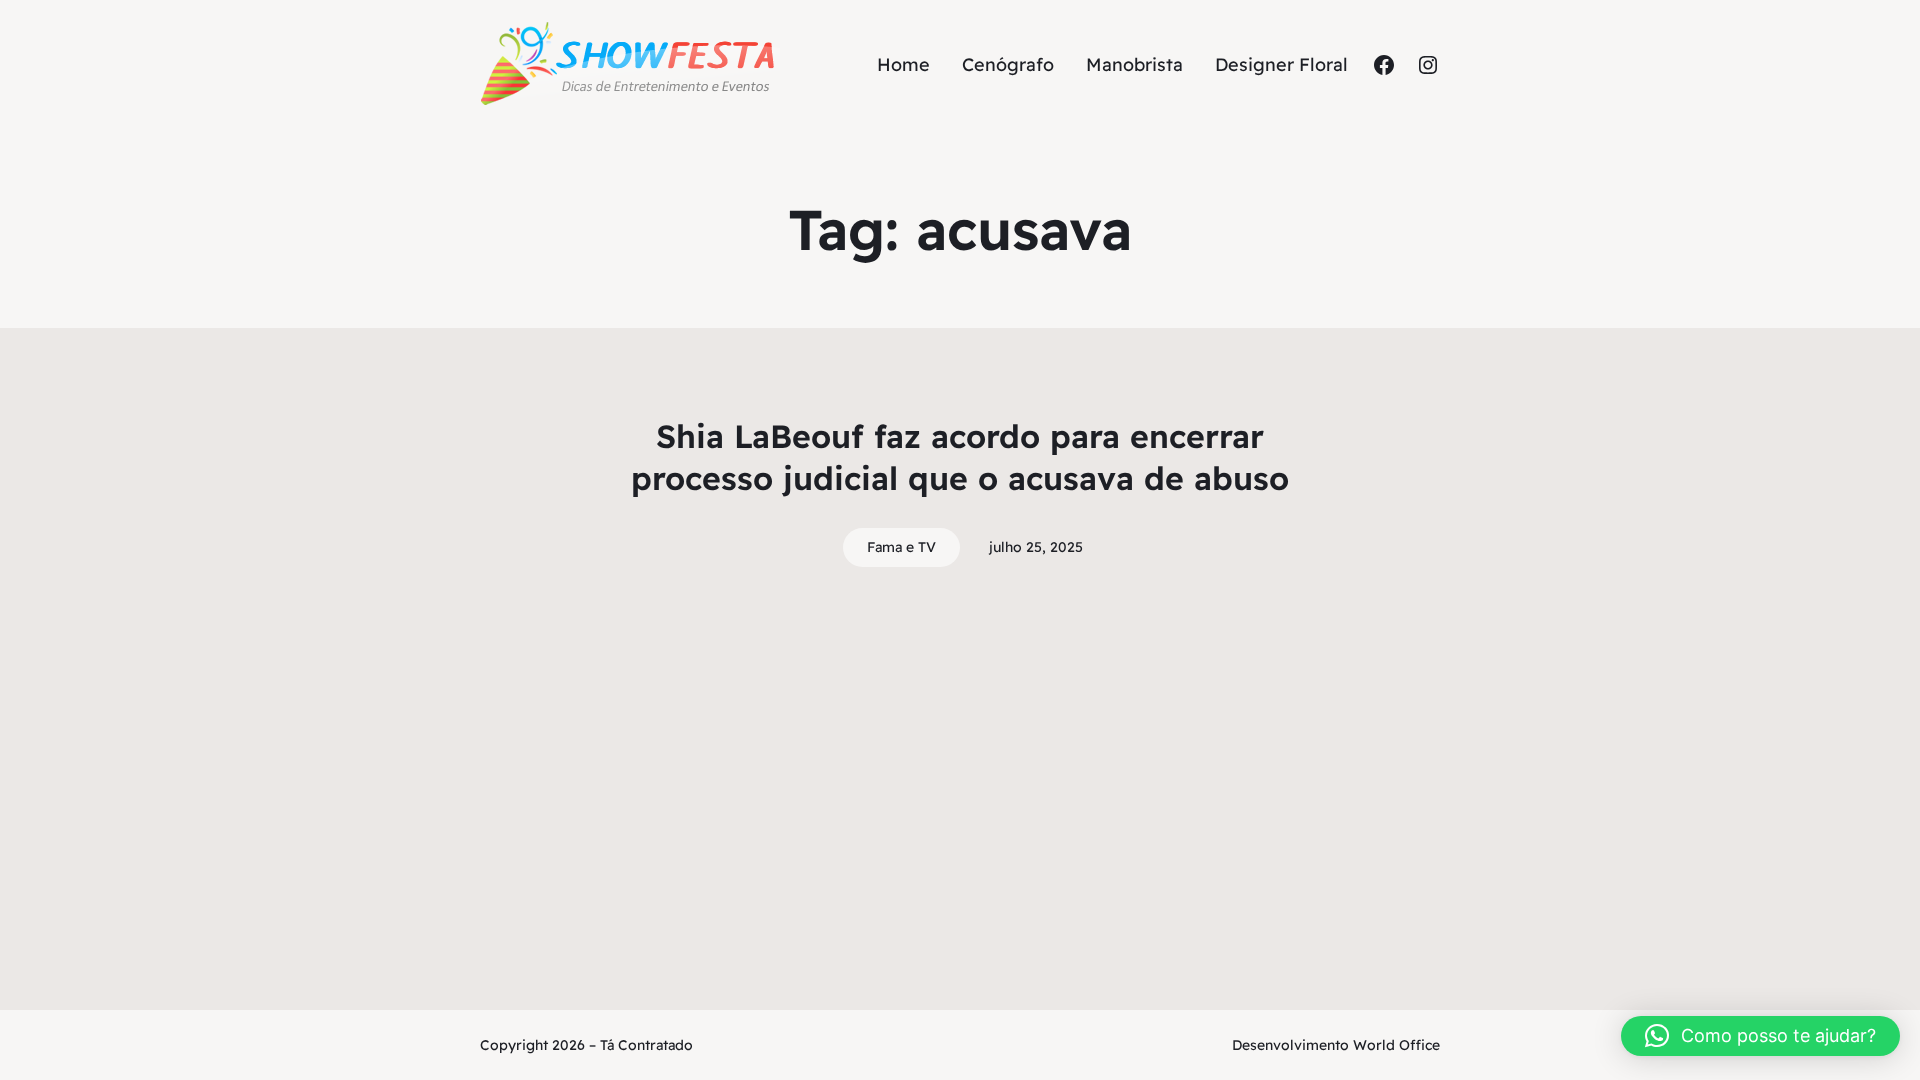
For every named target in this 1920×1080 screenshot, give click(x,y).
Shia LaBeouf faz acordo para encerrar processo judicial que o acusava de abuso (960, 457)
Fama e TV (901, 547)
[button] (1760, 1036)
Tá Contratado (646, 1045)
